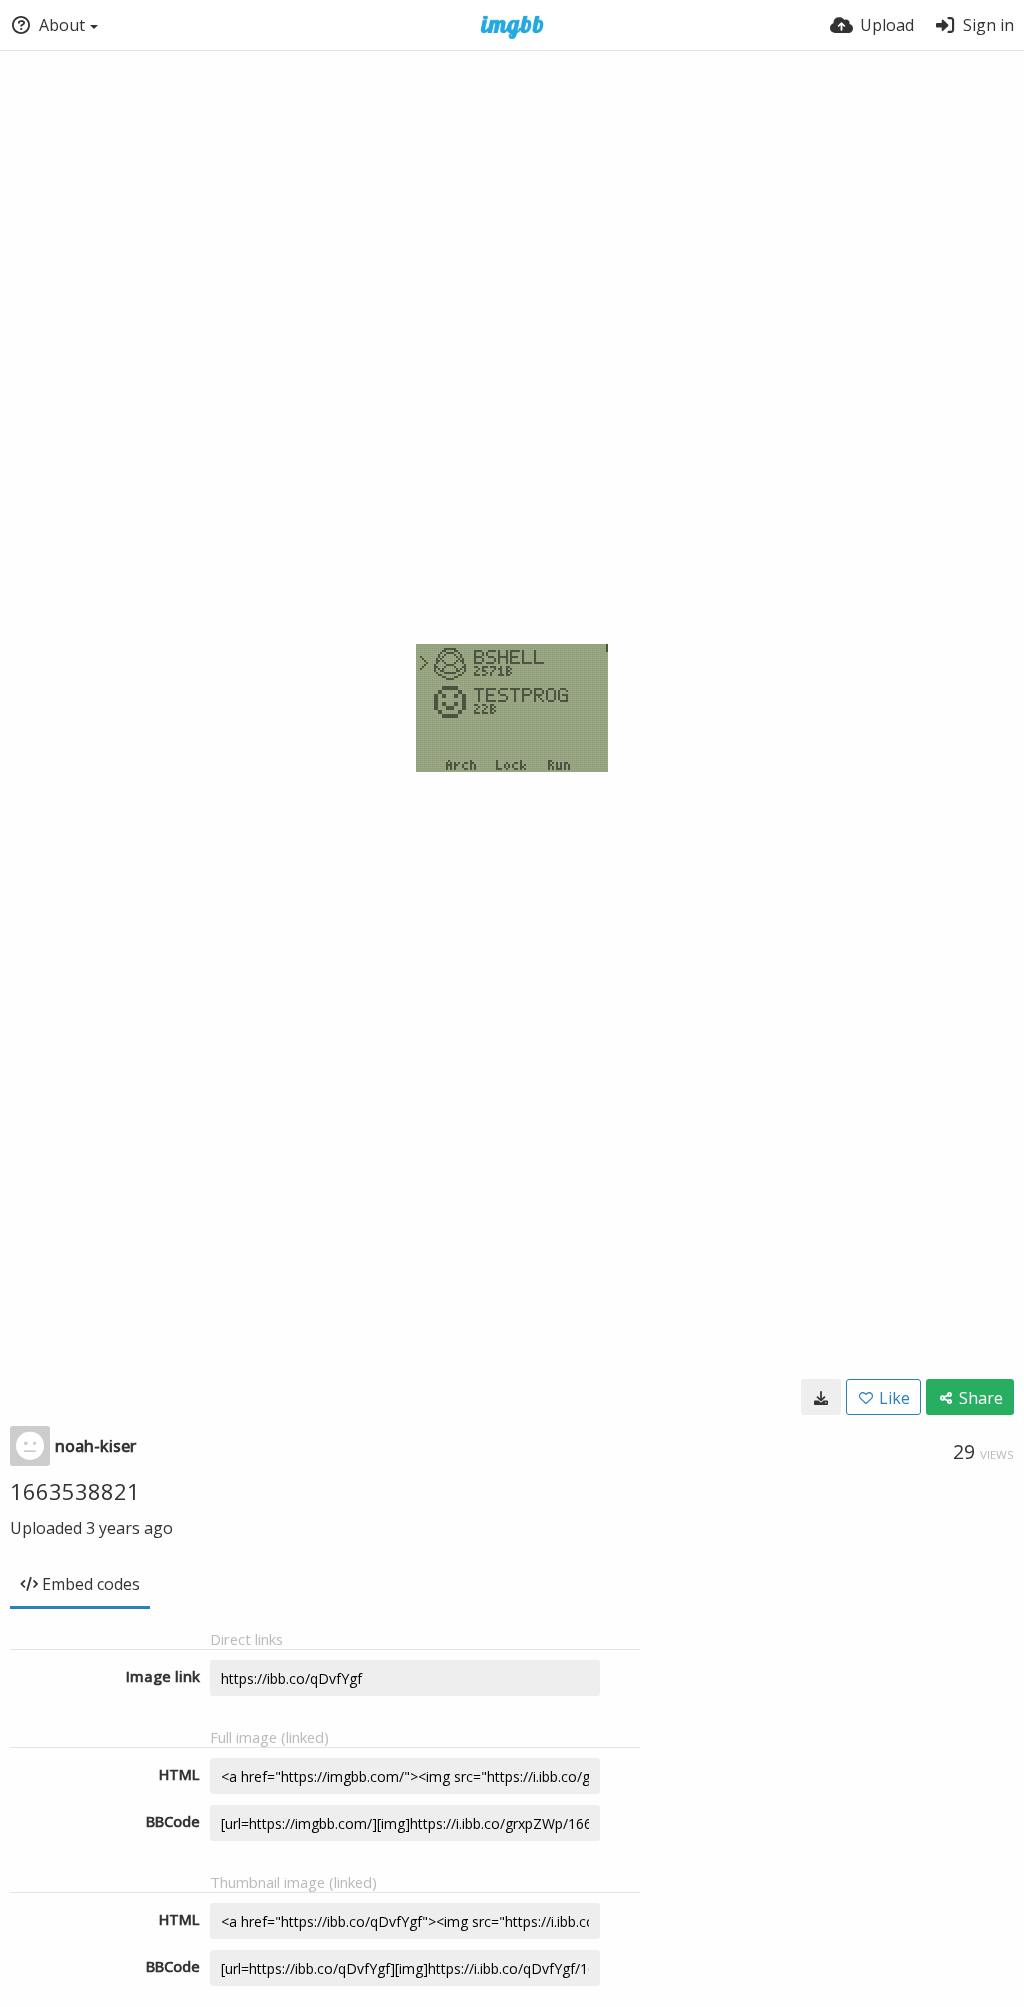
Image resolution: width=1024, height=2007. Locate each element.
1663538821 (75, 1491)
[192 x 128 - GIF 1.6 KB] (821, 1397)
